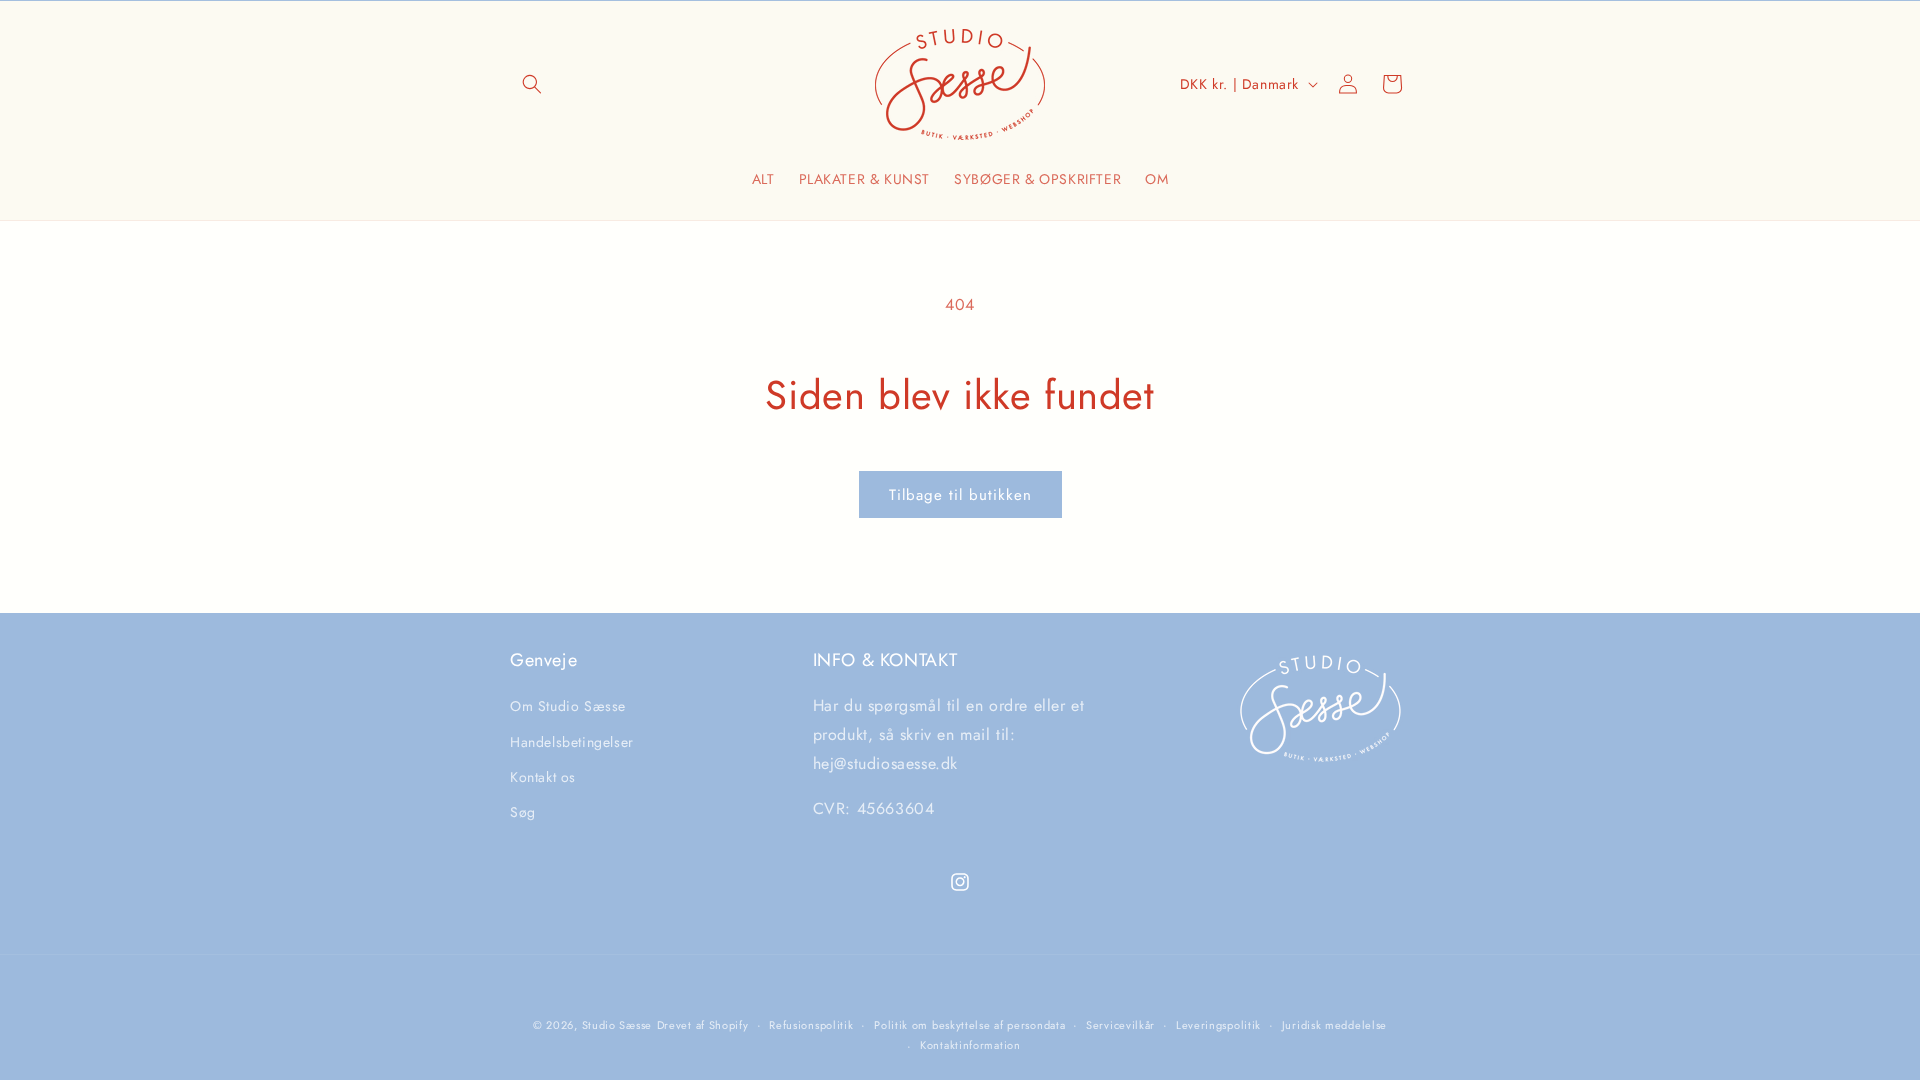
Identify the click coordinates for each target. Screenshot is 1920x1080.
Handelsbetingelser (572, 742)
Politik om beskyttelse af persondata (969, 1025)
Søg (523, 812)
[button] (532, 84)
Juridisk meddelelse (1334, 1025)
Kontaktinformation (970, 1045)
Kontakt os (543, 777)
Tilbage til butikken (960, 495)
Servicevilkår (1120, 1025)
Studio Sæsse (617, 1025)
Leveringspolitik (1218, 1025)
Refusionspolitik (811, 1025)
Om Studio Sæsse (568, 706)
